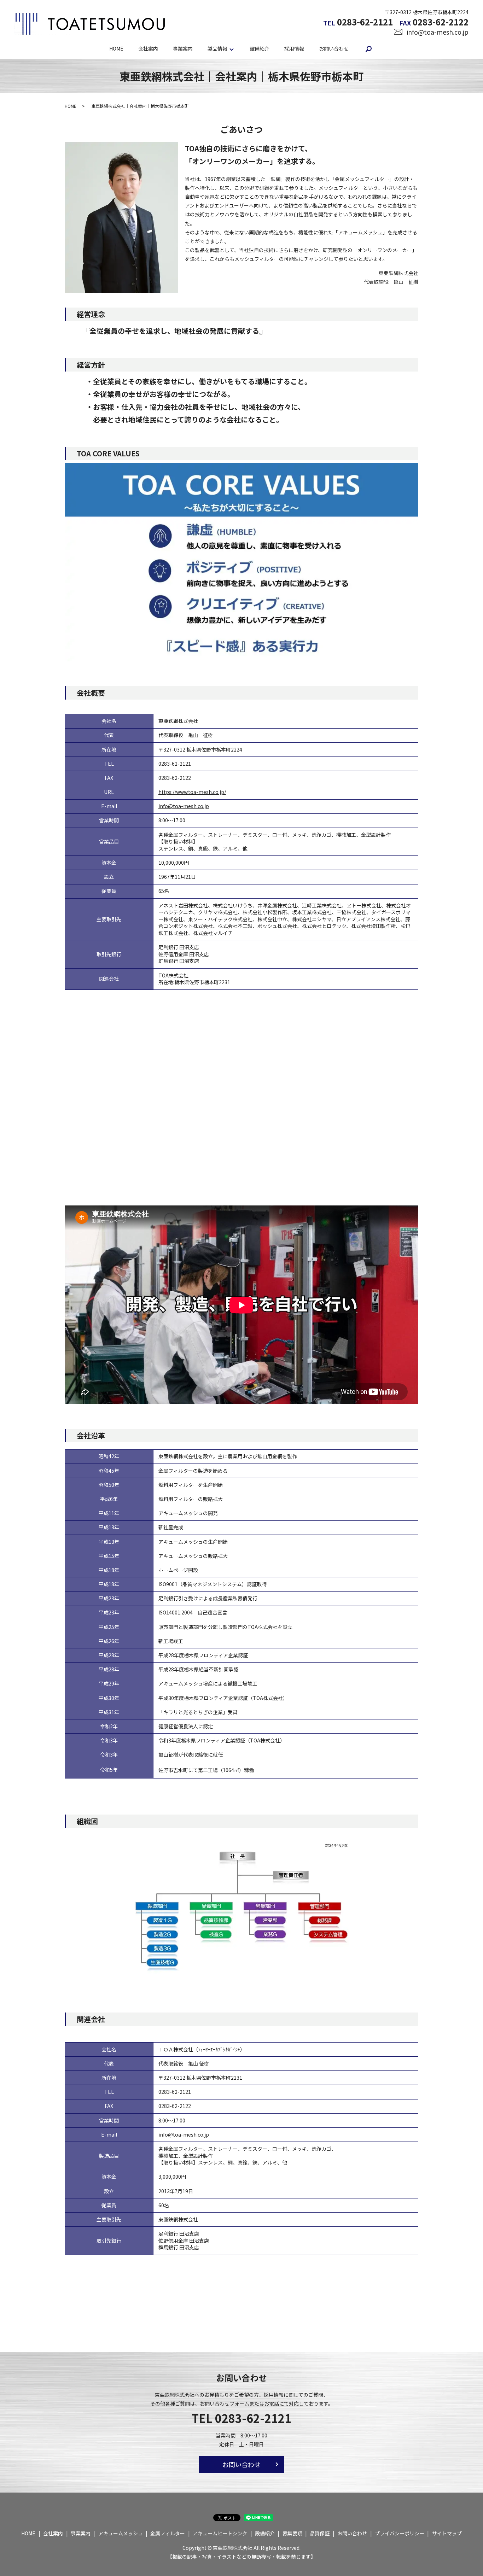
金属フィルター (168, 2533)
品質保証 (320, 2533)
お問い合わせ (334, 48)
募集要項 (292, 2533)
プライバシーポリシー (400, 2533)
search (369, 49)
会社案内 (148, 48)
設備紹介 (260, 48)
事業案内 (183, 48)
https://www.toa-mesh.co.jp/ (192, 792)
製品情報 (217, 48)
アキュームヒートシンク (220, 2533)
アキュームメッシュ (121, 2533)
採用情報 (294, 48)
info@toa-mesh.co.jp (438, 32)
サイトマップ (447, 2533)
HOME (116, 48)
